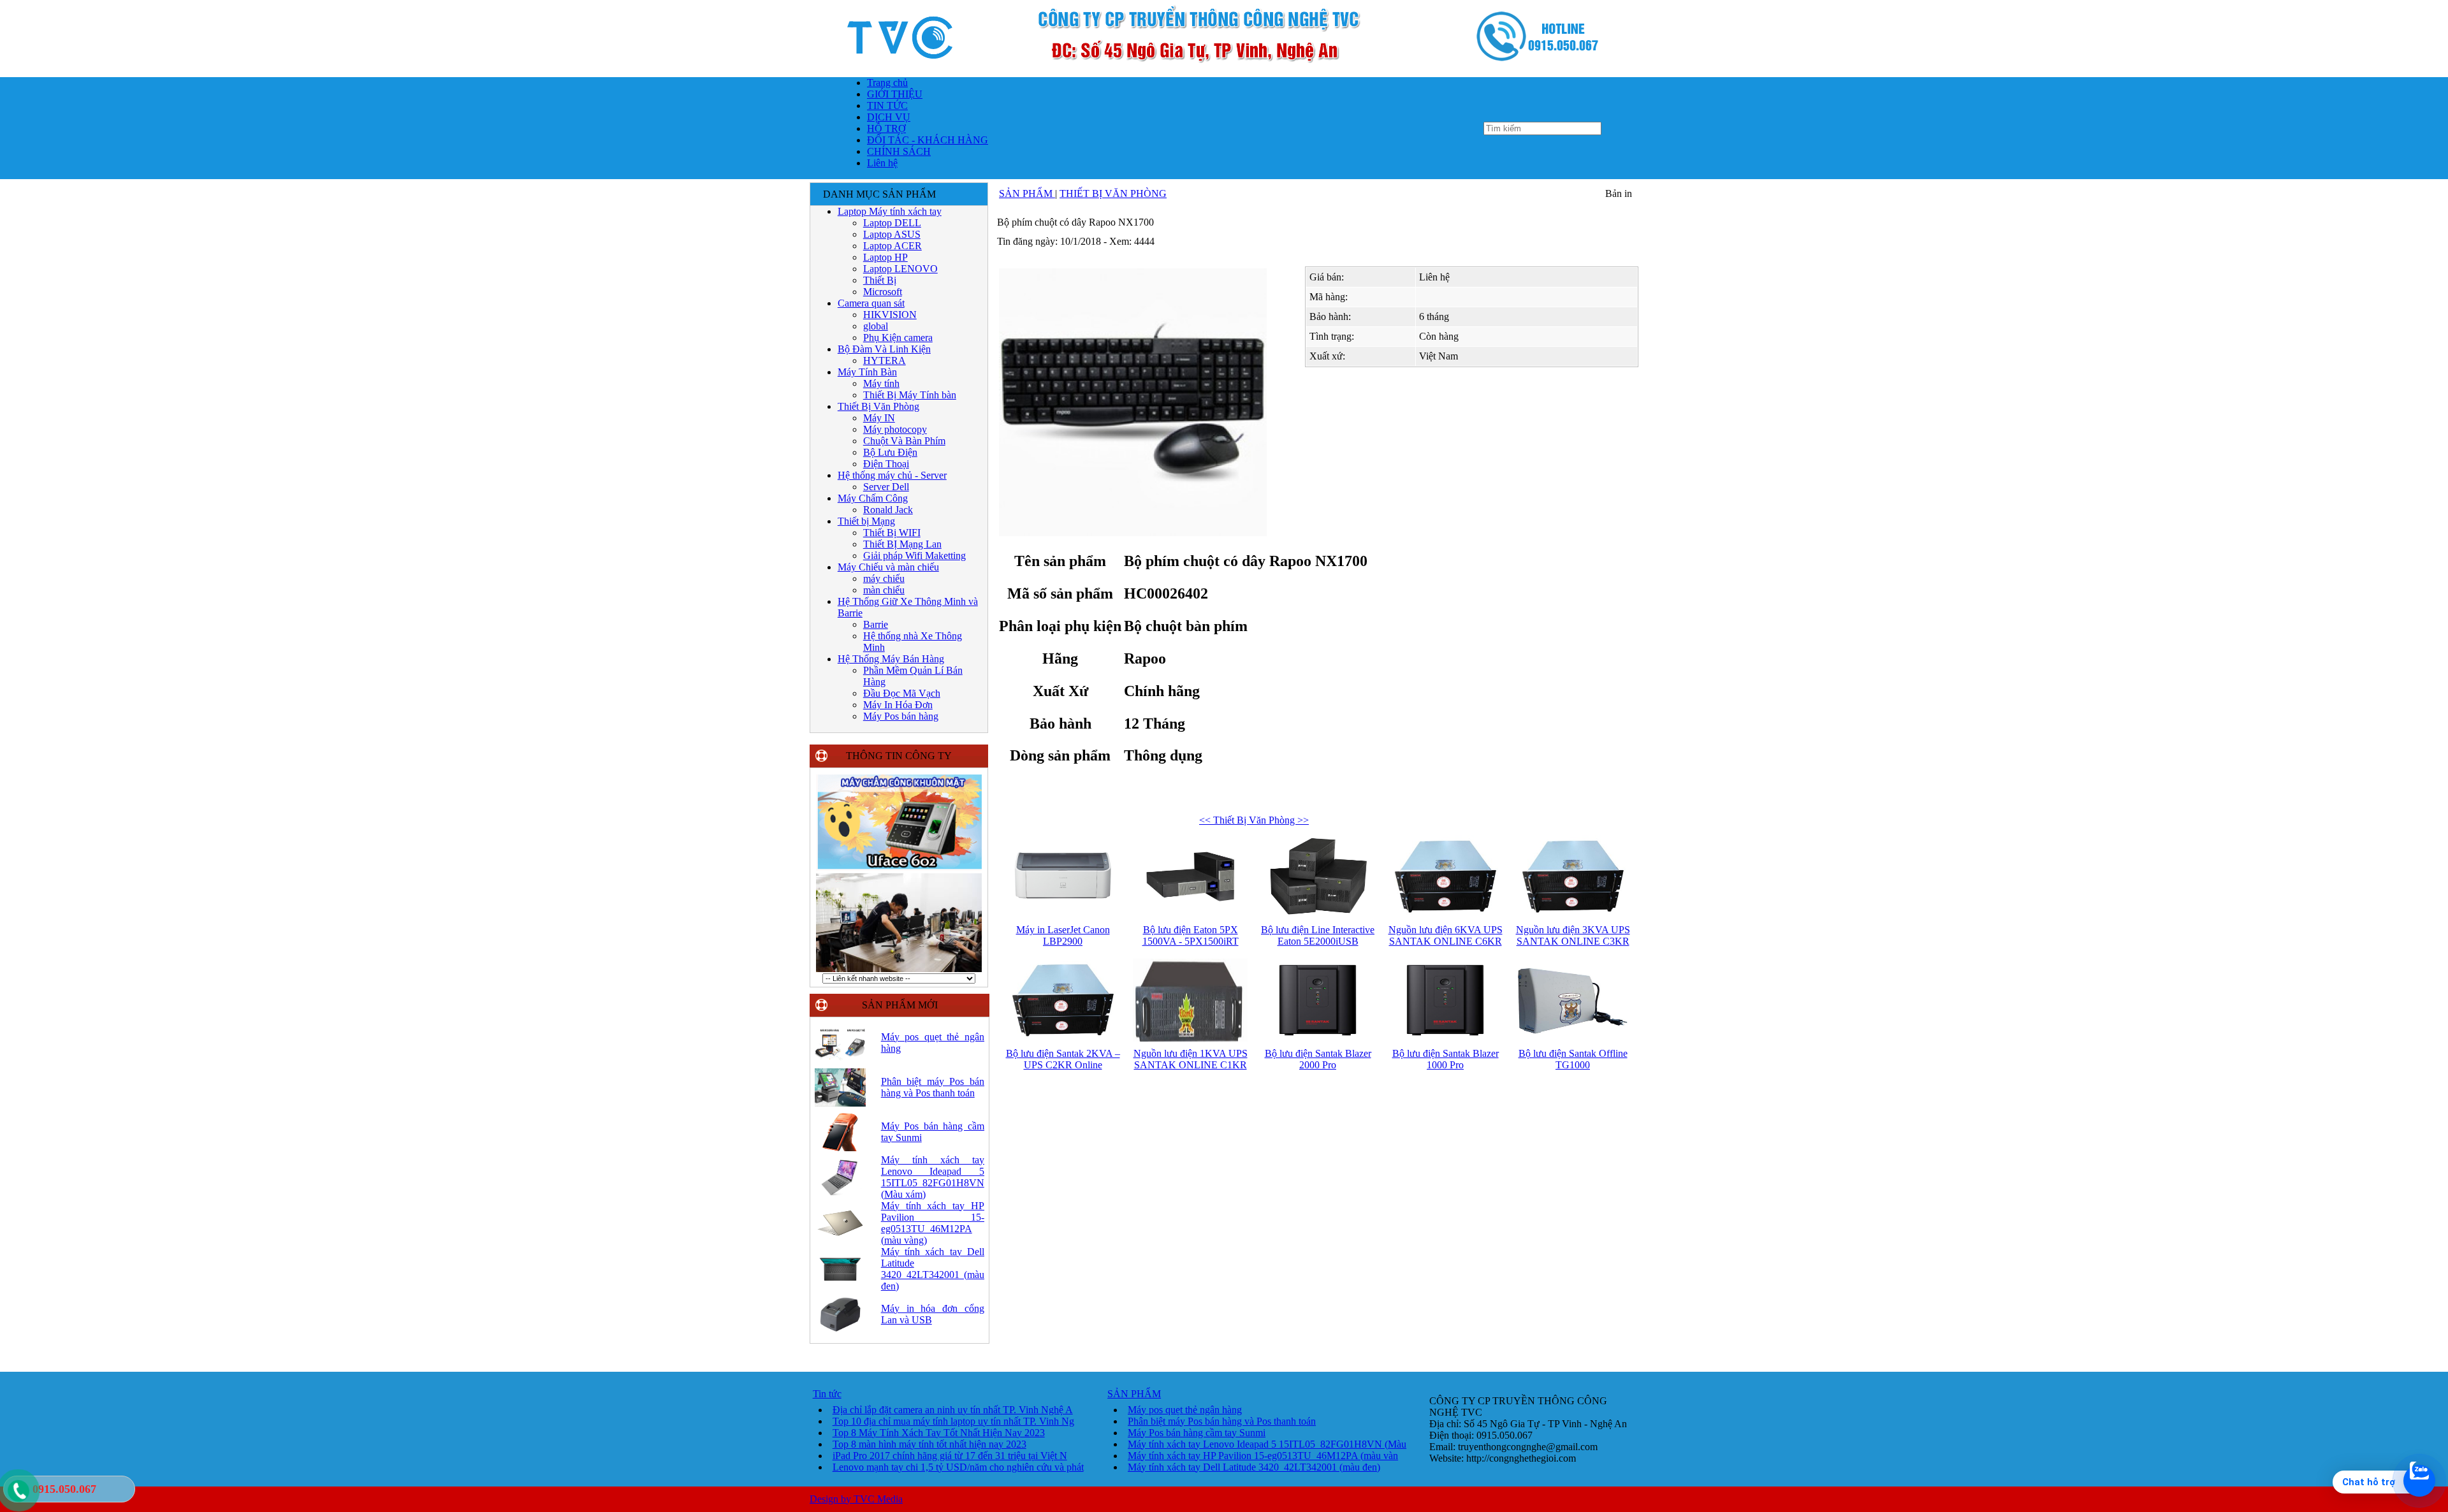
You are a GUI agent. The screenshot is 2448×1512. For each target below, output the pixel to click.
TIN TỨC (887, 105)
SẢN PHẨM (1027, 193)
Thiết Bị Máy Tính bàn (910, 395)
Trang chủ (887, 83)
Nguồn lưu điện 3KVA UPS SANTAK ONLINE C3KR (1573, 935)
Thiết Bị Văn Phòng (878, 406)
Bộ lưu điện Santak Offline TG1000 (1573, 1059)
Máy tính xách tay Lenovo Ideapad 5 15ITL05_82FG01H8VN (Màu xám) (933, 1177)
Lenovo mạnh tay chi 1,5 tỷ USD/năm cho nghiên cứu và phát (958, 1467)
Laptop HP (885, 257)
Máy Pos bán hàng (901, 716)
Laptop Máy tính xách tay (890, 211)
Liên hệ (882, 163)
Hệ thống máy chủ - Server (892, 475)
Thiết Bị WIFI (892, 533)
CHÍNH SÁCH (899, 151)
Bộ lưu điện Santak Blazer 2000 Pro (1318, 1059)
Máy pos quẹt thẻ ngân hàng (1185, 1410)
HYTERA (885, 360)
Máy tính (881, 383)
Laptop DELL (892, 223)
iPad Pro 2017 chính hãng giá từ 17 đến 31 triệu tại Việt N (950, 1456)
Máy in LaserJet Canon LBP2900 (1063, 935)
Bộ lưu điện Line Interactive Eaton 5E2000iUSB (1318, 935)
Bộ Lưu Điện (890, 452)
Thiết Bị (880, 280)
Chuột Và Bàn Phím (904, 441)
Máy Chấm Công (873, 498)
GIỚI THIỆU (895, 94)
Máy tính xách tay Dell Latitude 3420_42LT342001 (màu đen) (933, 1269)
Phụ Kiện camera (898, 338)
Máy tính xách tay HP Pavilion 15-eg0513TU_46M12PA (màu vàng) (933, 1223)
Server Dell (886, 487)
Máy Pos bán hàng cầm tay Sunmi (1197, 1433)
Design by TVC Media (856, 1499)
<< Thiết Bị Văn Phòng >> (1254, 820)
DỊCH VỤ (889, 117)
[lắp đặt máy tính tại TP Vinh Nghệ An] (899, 970)
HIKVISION (890, 315)
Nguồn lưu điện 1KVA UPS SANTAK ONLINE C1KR (1191, 1059)
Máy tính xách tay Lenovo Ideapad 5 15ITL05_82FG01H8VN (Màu (1267, 1444)
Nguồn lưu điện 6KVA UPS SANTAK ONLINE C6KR (1446, 935)
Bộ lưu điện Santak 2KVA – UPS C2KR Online (1063, 1059)
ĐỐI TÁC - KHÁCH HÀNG (928, 140)
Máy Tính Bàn (867, 372)
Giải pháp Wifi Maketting (914, 556)
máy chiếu (884, 578)
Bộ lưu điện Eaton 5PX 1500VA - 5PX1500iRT (1191, 935)
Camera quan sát (871, 303)
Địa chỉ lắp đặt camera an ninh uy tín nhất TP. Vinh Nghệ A (953, 1410)
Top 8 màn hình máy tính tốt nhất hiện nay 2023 (929, 1444)
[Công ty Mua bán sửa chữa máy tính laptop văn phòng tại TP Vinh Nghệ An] (1224, 73)
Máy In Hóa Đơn (898, 705)
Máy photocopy (895, 429)
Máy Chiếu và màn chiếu (888, 567)
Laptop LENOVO (900, 269)
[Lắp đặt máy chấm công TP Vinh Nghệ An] (899, 869)
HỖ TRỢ (886, 128)
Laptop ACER (892, 246)
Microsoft (883, 292)
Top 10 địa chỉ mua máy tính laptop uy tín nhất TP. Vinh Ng (953, 1421)
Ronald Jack (888, 510)
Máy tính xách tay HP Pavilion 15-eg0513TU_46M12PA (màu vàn (1263, 1456)
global (876, 326)
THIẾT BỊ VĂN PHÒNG (1113, 193)
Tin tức (827, 1394)
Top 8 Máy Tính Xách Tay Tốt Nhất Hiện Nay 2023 (939, 1433)
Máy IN (879, 418)
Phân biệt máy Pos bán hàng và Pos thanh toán (933, 1087)
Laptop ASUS (892, 234)
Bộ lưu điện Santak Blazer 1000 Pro (1446, 1059)
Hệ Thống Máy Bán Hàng (891, 659)
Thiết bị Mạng (866, 521)
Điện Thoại (886, 464)
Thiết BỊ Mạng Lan (902, 544)
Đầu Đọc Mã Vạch (902, 693)
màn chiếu (884, 590)
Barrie (876, 624)
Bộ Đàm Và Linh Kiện (884, 349)
